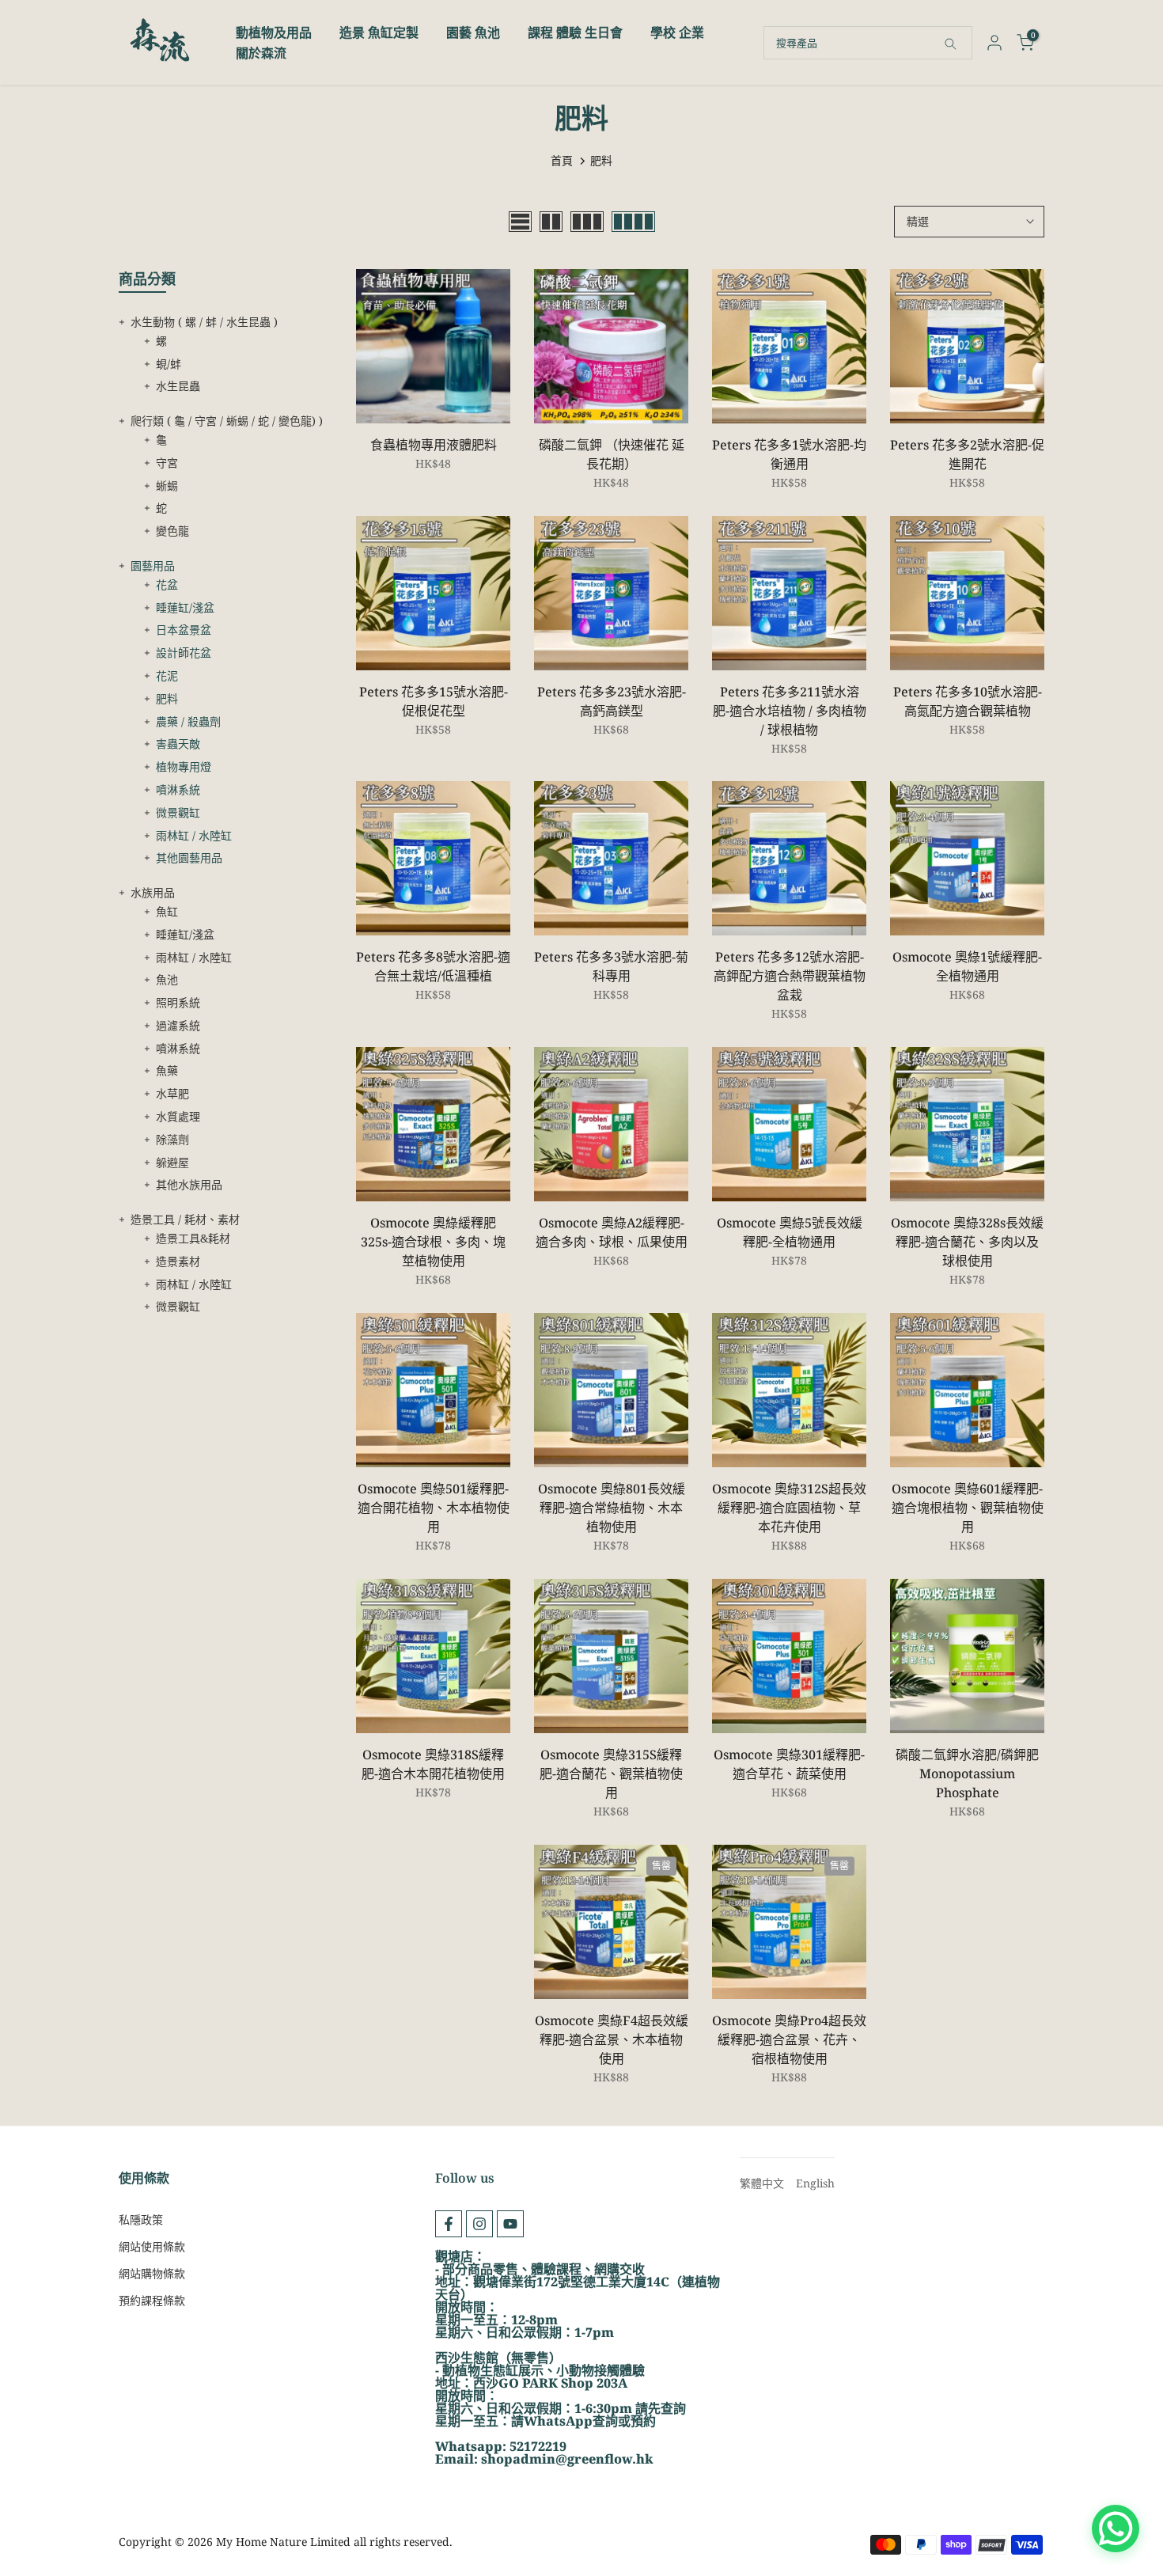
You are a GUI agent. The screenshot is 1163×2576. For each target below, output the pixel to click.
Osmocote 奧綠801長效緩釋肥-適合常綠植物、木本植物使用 (612, 1508)
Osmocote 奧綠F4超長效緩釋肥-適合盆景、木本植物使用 (612, 2039)
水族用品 (153, 892)
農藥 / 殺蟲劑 (188, 721)
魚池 (167, 979)
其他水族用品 (189, 1184)
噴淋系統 (178, 789)
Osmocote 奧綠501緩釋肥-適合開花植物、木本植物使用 (434, 1508)
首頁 (562, 160)
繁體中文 (762, 2183)
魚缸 (167, 911)
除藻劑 (172, 1139)
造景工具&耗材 (193, 1238)
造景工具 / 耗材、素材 (185, 1219)
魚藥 (167, 1070)
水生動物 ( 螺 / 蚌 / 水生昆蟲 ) (204, 322)
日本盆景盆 (184, 630)
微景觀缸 (178, 812)
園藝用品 (153, 565)
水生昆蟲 (178, 386)
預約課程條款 (152, 2300)
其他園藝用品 (189, 857)
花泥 (167, 675)
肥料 (167, 698)
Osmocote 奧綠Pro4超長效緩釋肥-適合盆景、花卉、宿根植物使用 (789, 2039)
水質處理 (178, 1116)
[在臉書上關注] (449, 2224)
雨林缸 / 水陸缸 (194, 835)
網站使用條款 (152, 2246)
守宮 (167, 463)
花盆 (167, 584)
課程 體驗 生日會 (575, 32)
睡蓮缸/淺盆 (185, 607)
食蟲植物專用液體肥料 (434, 445)
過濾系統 (178, 1025)
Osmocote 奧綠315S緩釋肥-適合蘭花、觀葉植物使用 (611, 1774)
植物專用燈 (184, 766)
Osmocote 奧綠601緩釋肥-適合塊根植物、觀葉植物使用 (968, 1508)
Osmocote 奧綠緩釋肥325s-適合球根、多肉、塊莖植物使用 (433, 1242)
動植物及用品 (274, 32)
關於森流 (261, 53)
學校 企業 (677, 32)
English (815, 2183)
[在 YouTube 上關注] (510, 2224)
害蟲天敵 (178, 744)
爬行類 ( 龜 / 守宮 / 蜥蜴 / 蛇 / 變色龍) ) (227, 421)
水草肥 (172, 1093)
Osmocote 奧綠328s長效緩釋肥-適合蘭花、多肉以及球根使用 (967, 1242)
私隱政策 (141, 2219)
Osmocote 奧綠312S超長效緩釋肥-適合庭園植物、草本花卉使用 (789, 1508)
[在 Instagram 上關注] (479, 2224)
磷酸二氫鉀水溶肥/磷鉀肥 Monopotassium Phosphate (967, 1774)
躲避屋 (172, 1162)
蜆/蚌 (169, 364)
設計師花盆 (184, 653)
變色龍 (172, 531)
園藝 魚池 (473, 32)
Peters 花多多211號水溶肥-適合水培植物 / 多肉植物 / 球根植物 (790, 711)
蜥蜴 (167, 486)
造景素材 (178, 1261)
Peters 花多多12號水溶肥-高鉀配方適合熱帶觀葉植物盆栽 (790, 976)
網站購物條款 (152, 2273)
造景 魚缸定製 (379, 32)
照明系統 (178, 1002)
